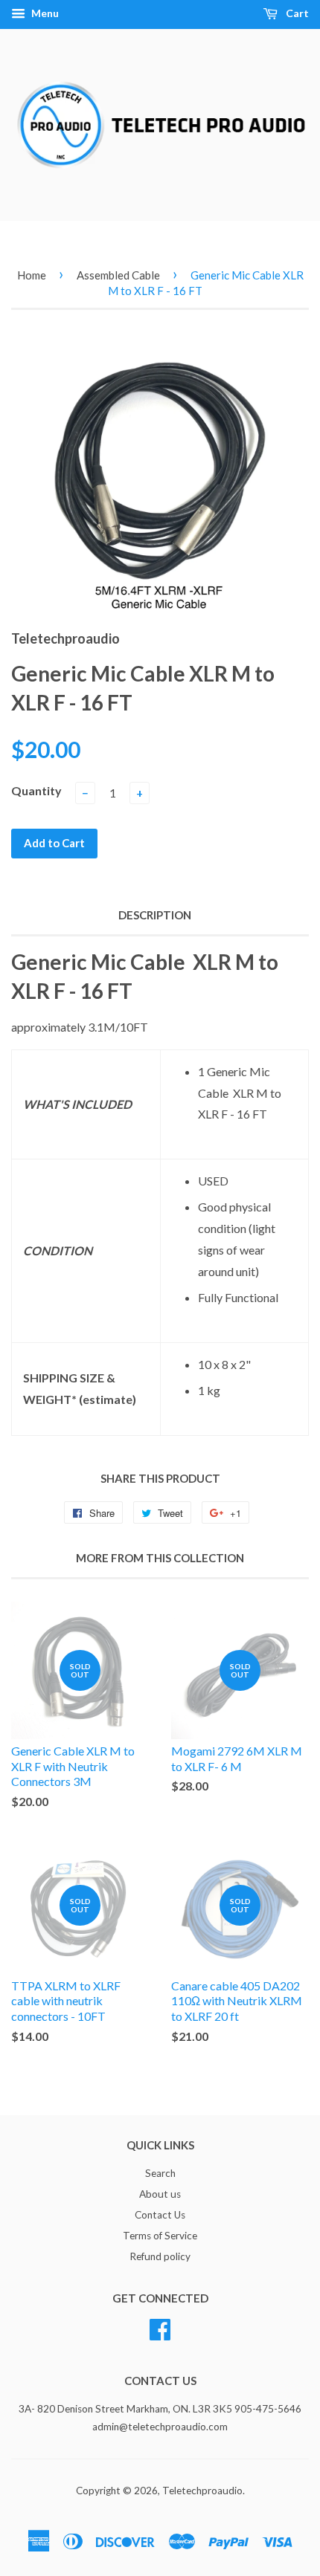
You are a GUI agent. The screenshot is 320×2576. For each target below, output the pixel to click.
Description (155, 915)
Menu (44, 13)
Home (32, 275)
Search (160, 2173)
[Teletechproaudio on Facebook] (160, 2327)
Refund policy (160, 2256)
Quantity (36, 790)
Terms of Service (160, 2236)
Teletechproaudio (202, 2491)
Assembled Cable (118, 275)
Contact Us (160, 2215)
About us (160, 2194)
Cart (296, 13)
